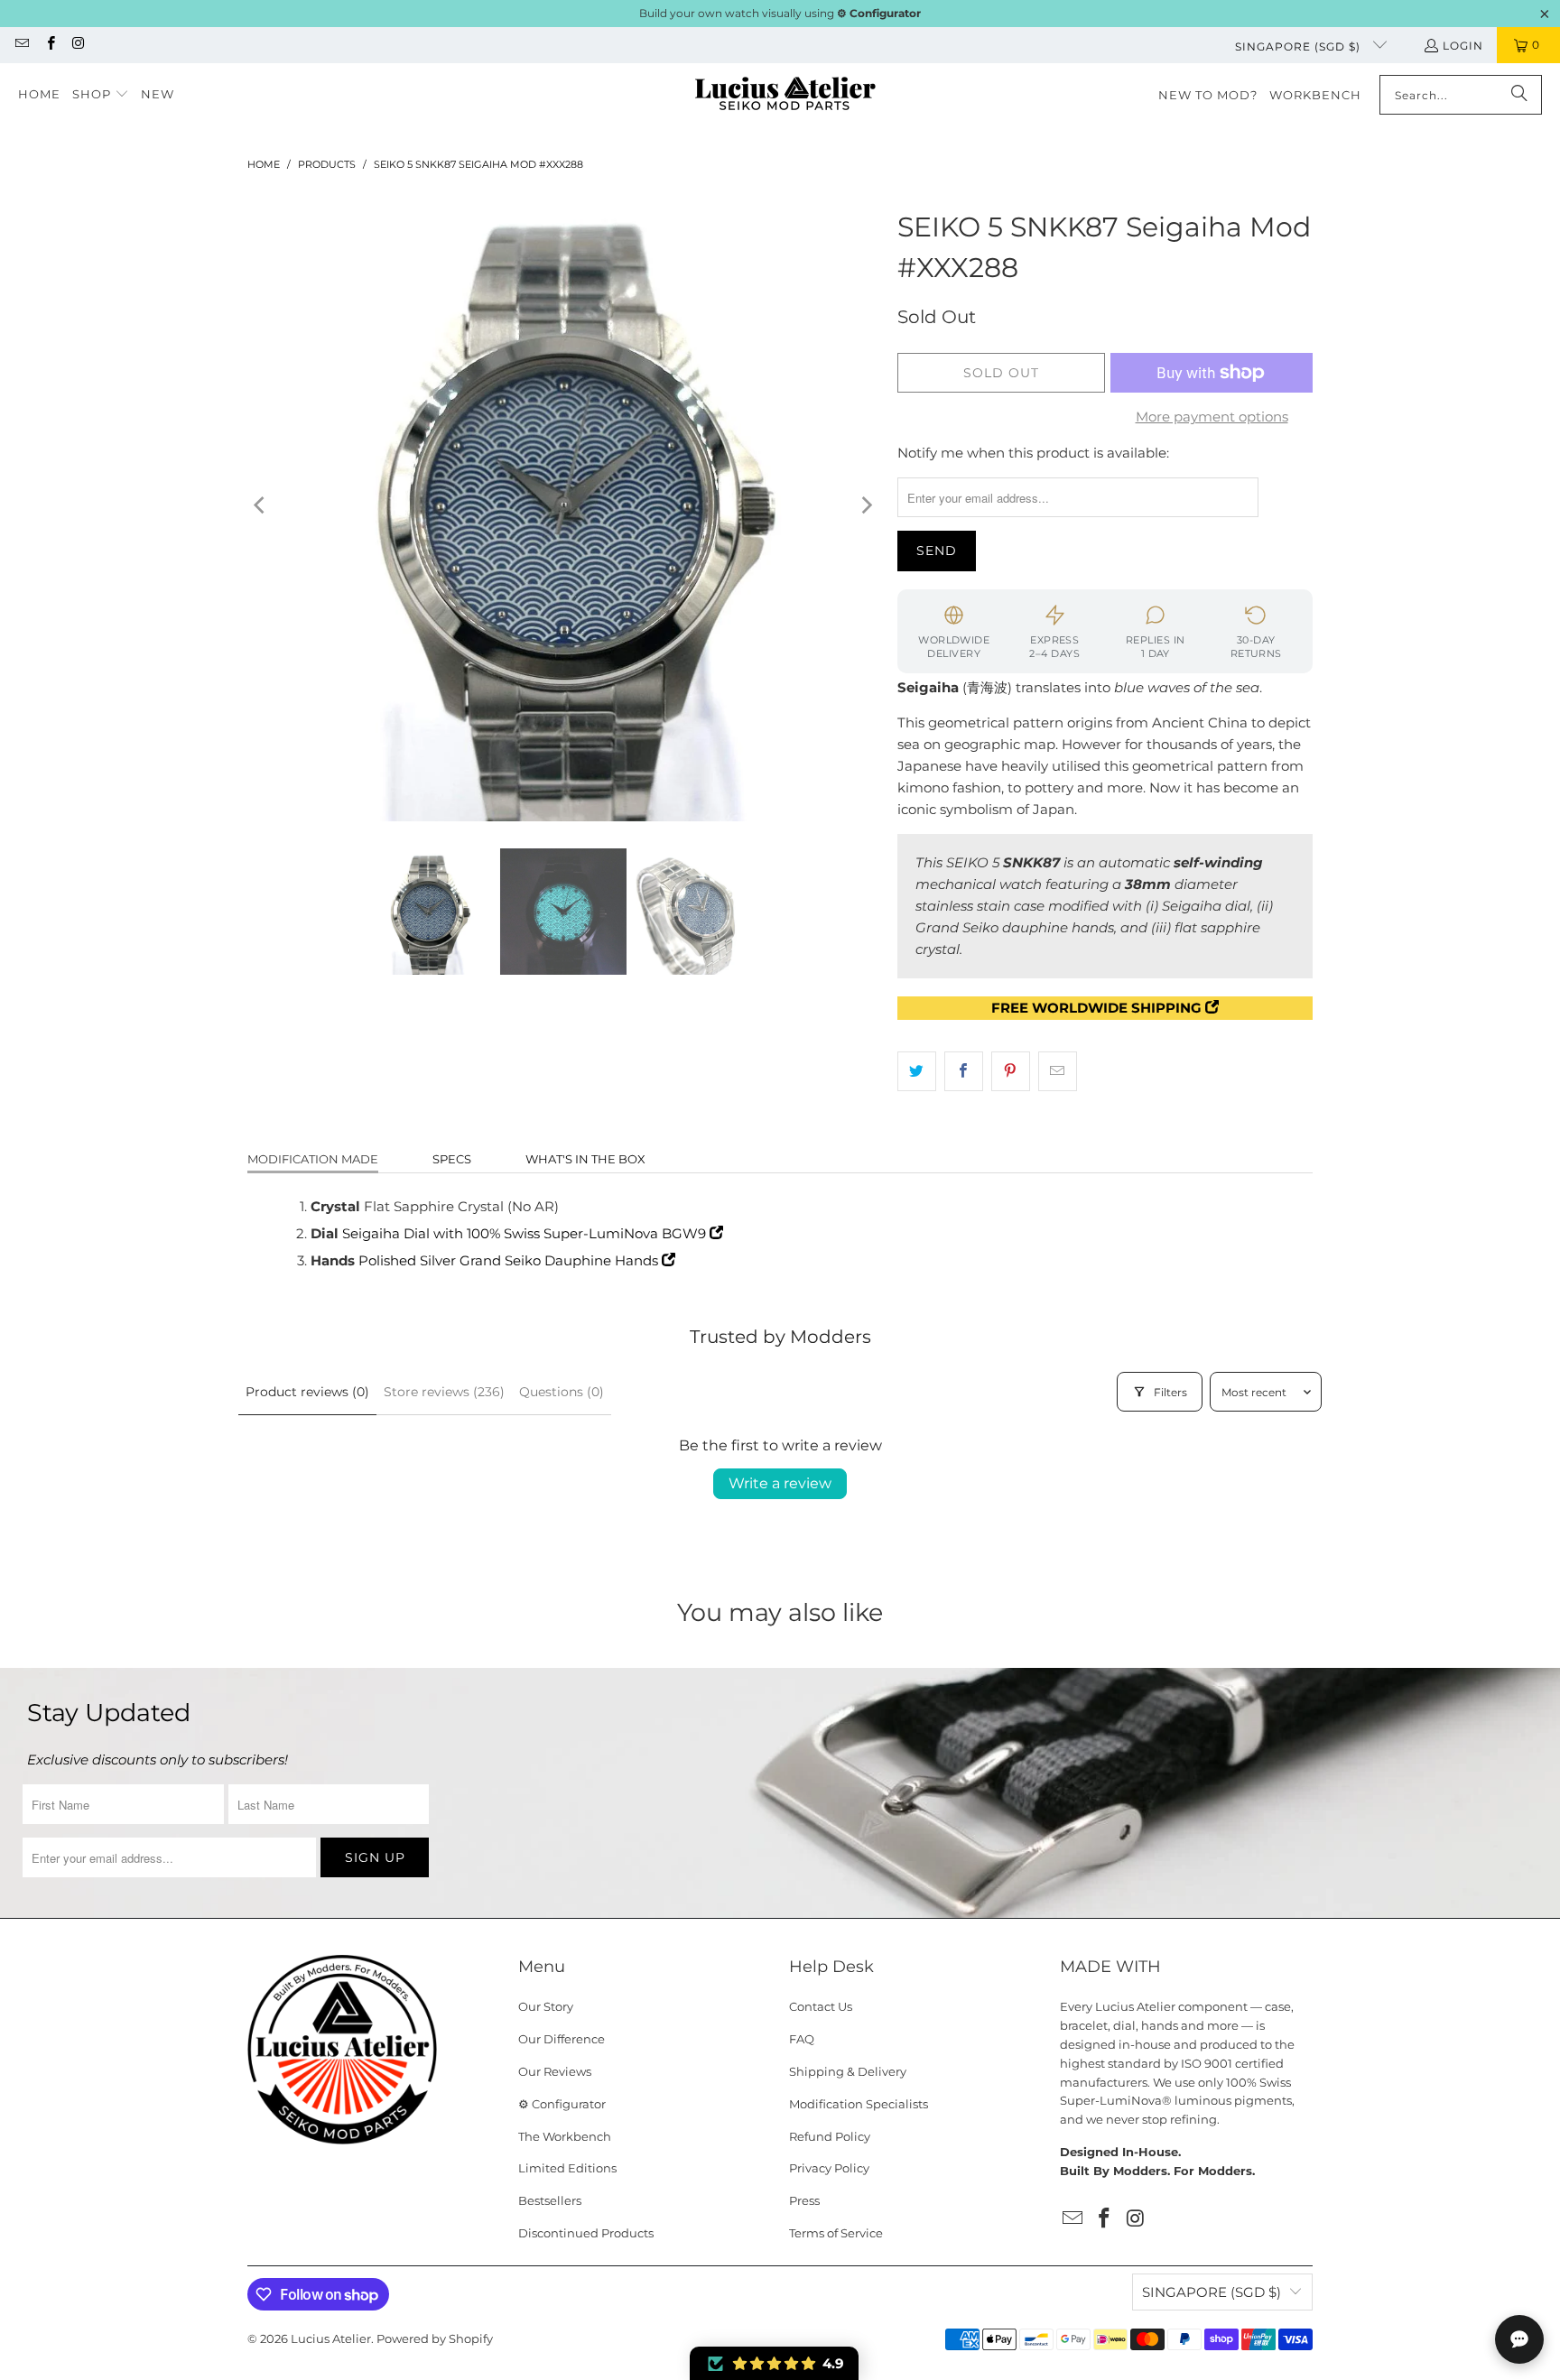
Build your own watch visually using (780, 13)
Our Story (546, 2006)
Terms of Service (836, 2233)
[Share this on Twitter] (917, 1071)
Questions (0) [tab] (562, 1392)
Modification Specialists (859, 2104)
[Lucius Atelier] (785, 95)
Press (804, 2200)
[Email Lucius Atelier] (21, 45)
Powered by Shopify (435, 2338)
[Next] (866, 505)
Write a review (780, 1483)
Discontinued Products (586, 2233)
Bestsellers (550, 2200)
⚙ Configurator (562, 2104)
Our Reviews (555, 2071)
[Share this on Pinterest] (1011, 1071)
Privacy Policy (829, 2168)
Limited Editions (567, 2168)
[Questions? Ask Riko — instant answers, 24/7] (1519, 2339)
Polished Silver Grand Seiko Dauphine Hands (510, 1260)
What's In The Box (585, 1159)
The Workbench (565, 2136)
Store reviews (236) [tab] (444, 1392)
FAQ (802, 2039)
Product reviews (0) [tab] (307, 1392)
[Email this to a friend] (1058, 1071)
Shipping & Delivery (848, 2071)
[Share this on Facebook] (964, 1071)
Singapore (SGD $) (1300, 46)
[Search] (1519, 95)
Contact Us (821, 2006)
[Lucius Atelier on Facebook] (49, 45)
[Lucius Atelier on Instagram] (78, 45)
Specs (452, 1159)
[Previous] (261, 505)
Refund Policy (830, 2136)
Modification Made (313, 1159)
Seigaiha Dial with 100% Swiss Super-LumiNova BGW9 (526, 1233)
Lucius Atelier (331, 2338)
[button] (101, 95)
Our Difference (562, 2039)
